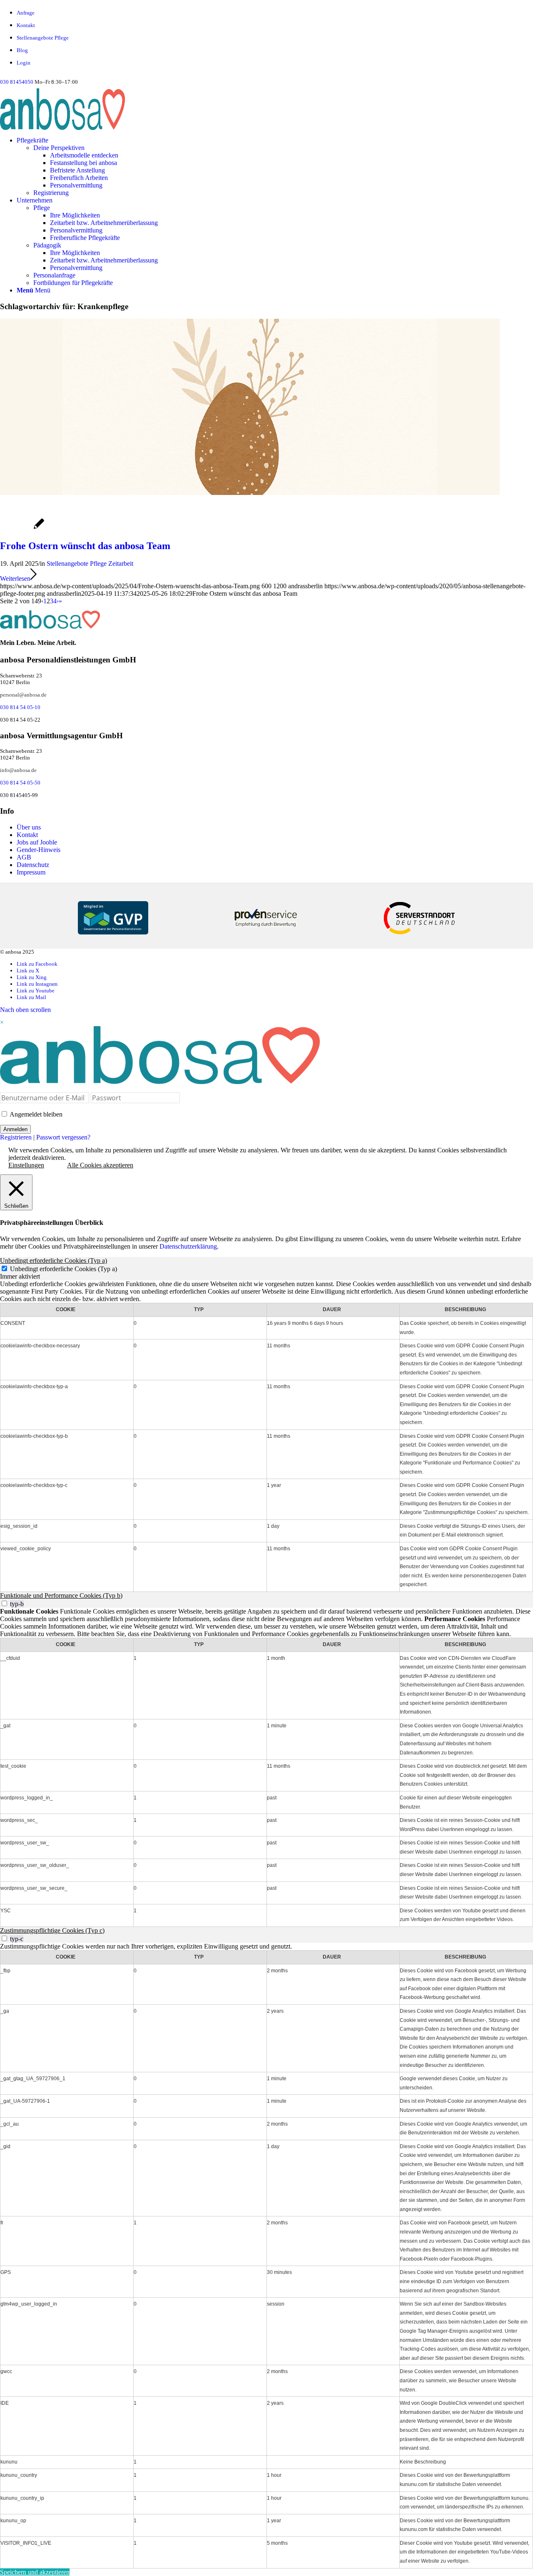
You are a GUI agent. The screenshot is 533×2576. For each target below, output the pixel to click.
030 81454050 (17, 82)
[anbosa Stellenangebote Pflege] (107, 109)
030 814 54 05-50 (20, 783)
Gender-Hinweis (39, 850)
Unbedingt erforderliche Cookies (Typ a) (64, 1269)
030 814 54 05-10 (20, 707)
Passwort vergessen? (63, 1137)
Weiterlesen (15, 578)
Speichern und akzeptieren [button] (35, 2572)
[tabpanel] (266, 1436)
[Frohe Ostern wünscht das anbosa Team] (250, 493)
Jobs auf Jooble (37, 842)
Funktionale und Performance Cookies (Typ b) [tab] (61, 1595)
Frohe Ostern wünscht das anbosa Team (85, 546)
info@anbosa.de (18, 770)
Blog (22, 50)
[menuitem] (275, 13)
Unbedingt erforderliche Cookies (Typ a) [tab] (54, 1261)
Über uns (29, 827)
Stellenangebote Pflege (43, 38)
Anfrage (26, 13)
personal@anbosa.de (23, 695)
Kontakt (26, 25)
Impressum (31, 872)
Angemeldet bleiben (35, 1114)
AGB (24, 857)
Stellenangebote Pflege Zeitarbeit (90, 563)
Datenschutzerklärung (188, 1246)
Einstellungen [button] (26, 1165)
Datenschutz (33, 865)
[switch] (4, 1603)
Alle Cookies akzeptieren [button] (100, 1165)
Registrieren (16, 1137)
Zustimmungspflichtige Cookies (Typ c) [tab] (52, 1930)
